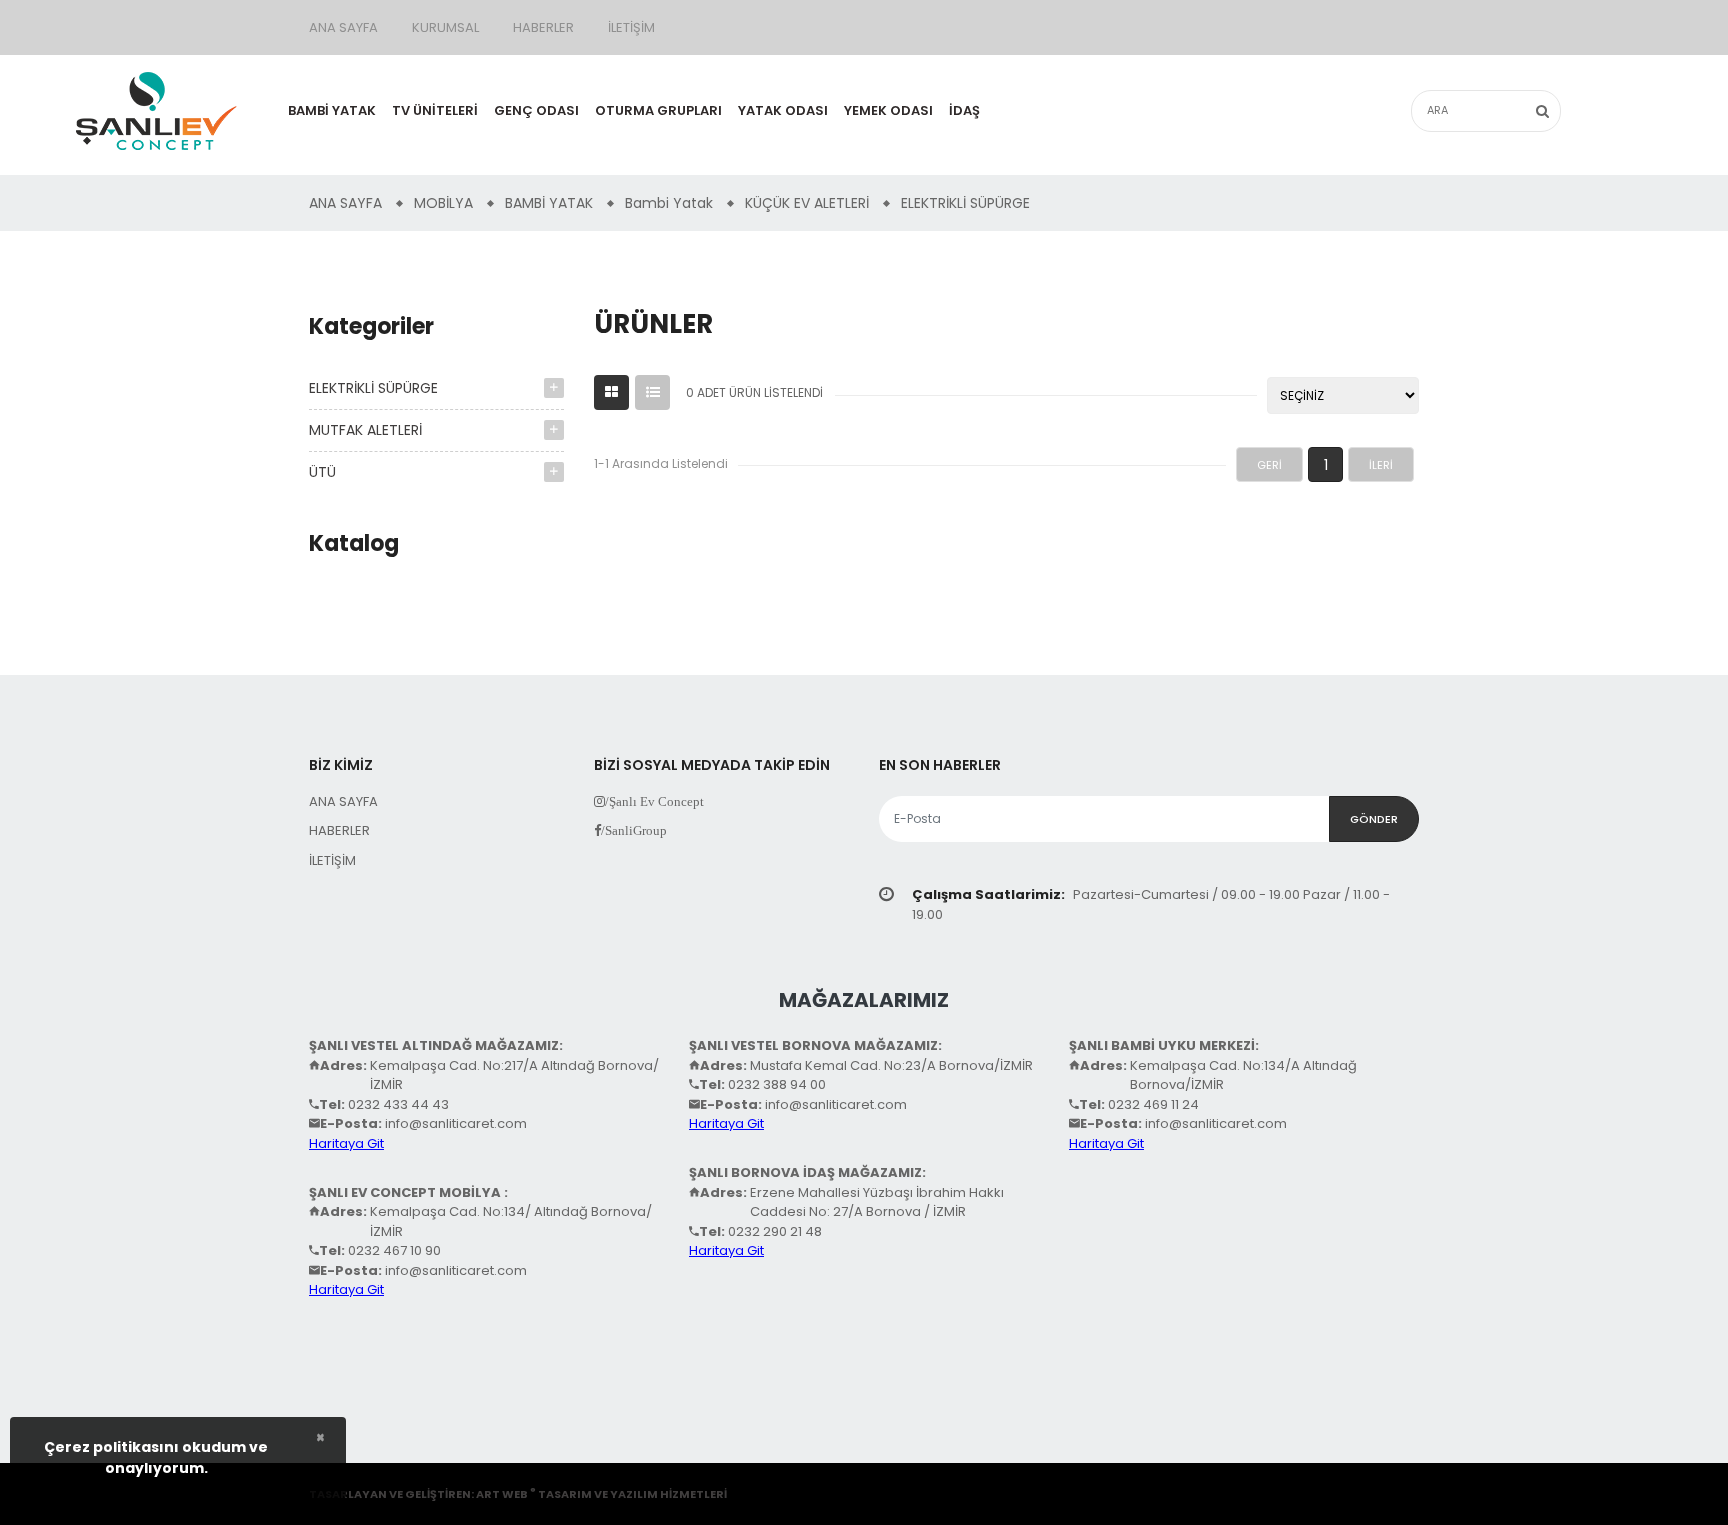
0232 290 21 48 (775, 1231)
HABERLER (543, 27)
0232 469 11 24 (1153, 1104)
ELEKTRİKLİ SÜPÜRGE (373, 388)
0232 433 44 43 (398, 1104)
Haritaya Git (346, 1143)
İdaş (964, 110)
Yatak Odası (783, 110)
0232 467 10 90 (394, 1250)
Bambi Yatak (332, 110)
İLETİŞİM (631, 27)
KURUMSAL (445, 27)
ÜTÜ (322, 472)
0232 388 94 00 (777, 1084)
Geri (1269, 465)
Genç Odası (536, 110)
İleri (1381, 465)
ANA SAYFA (343, 27)
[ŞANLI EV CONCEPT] (156, 109)
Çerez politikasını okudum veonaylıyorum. (156, 1457)
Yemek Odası (888, 110)
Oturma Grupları (658, 110)
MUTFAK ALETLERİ (365, 430)
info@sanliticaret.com (456, 1123)
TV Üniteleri (435, 110)
